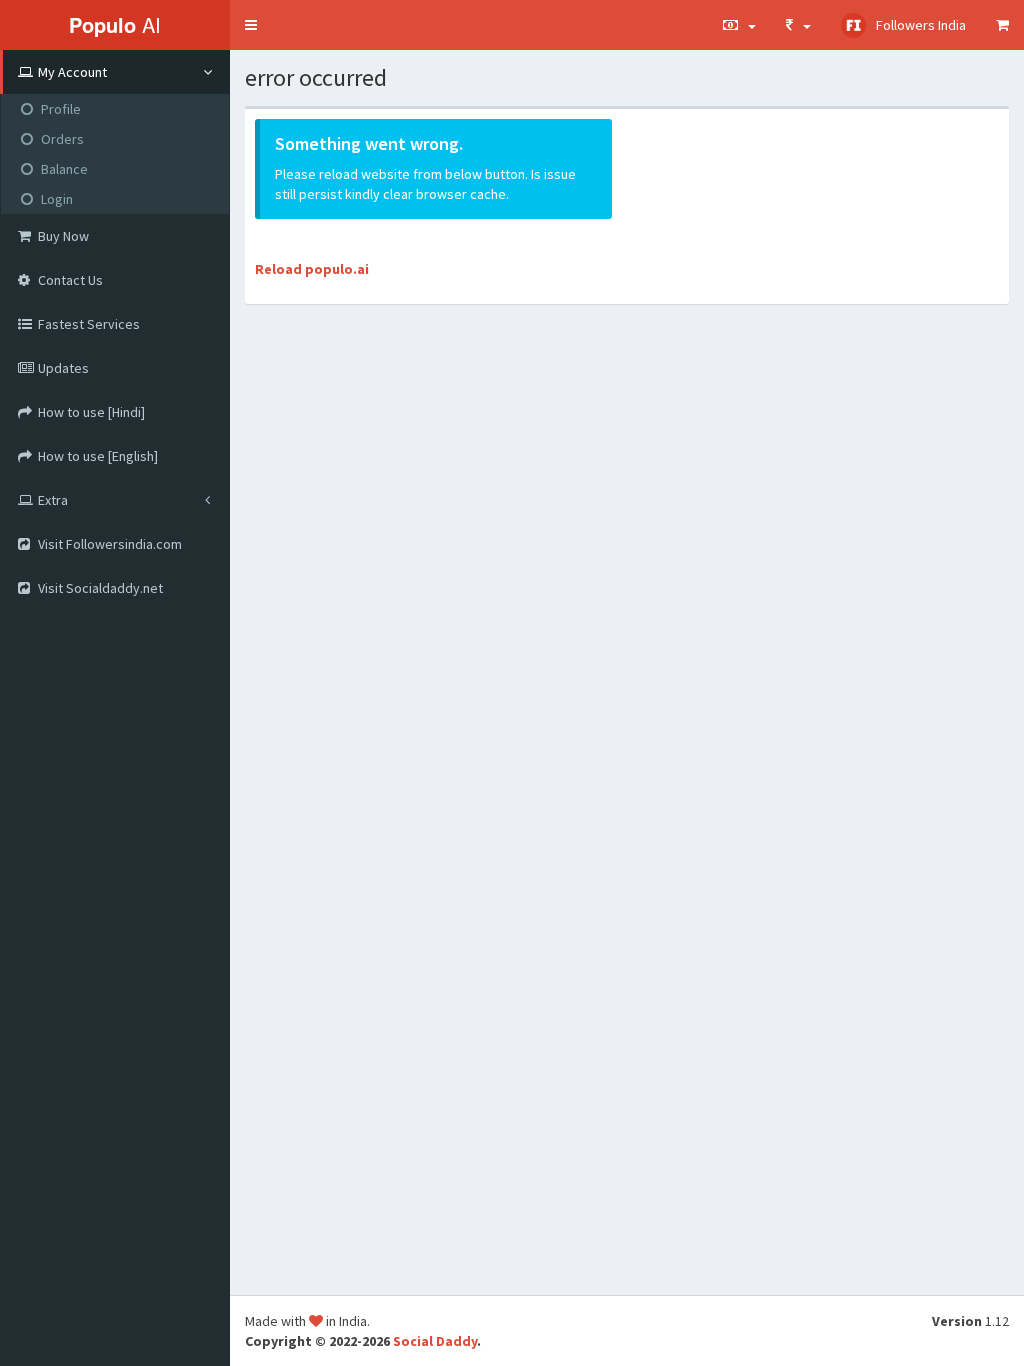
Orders (62, 139)
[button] (251, 25)
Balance (64, 169)
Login (57, 199)
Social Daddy (435, 1341)
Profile (61, 109)
